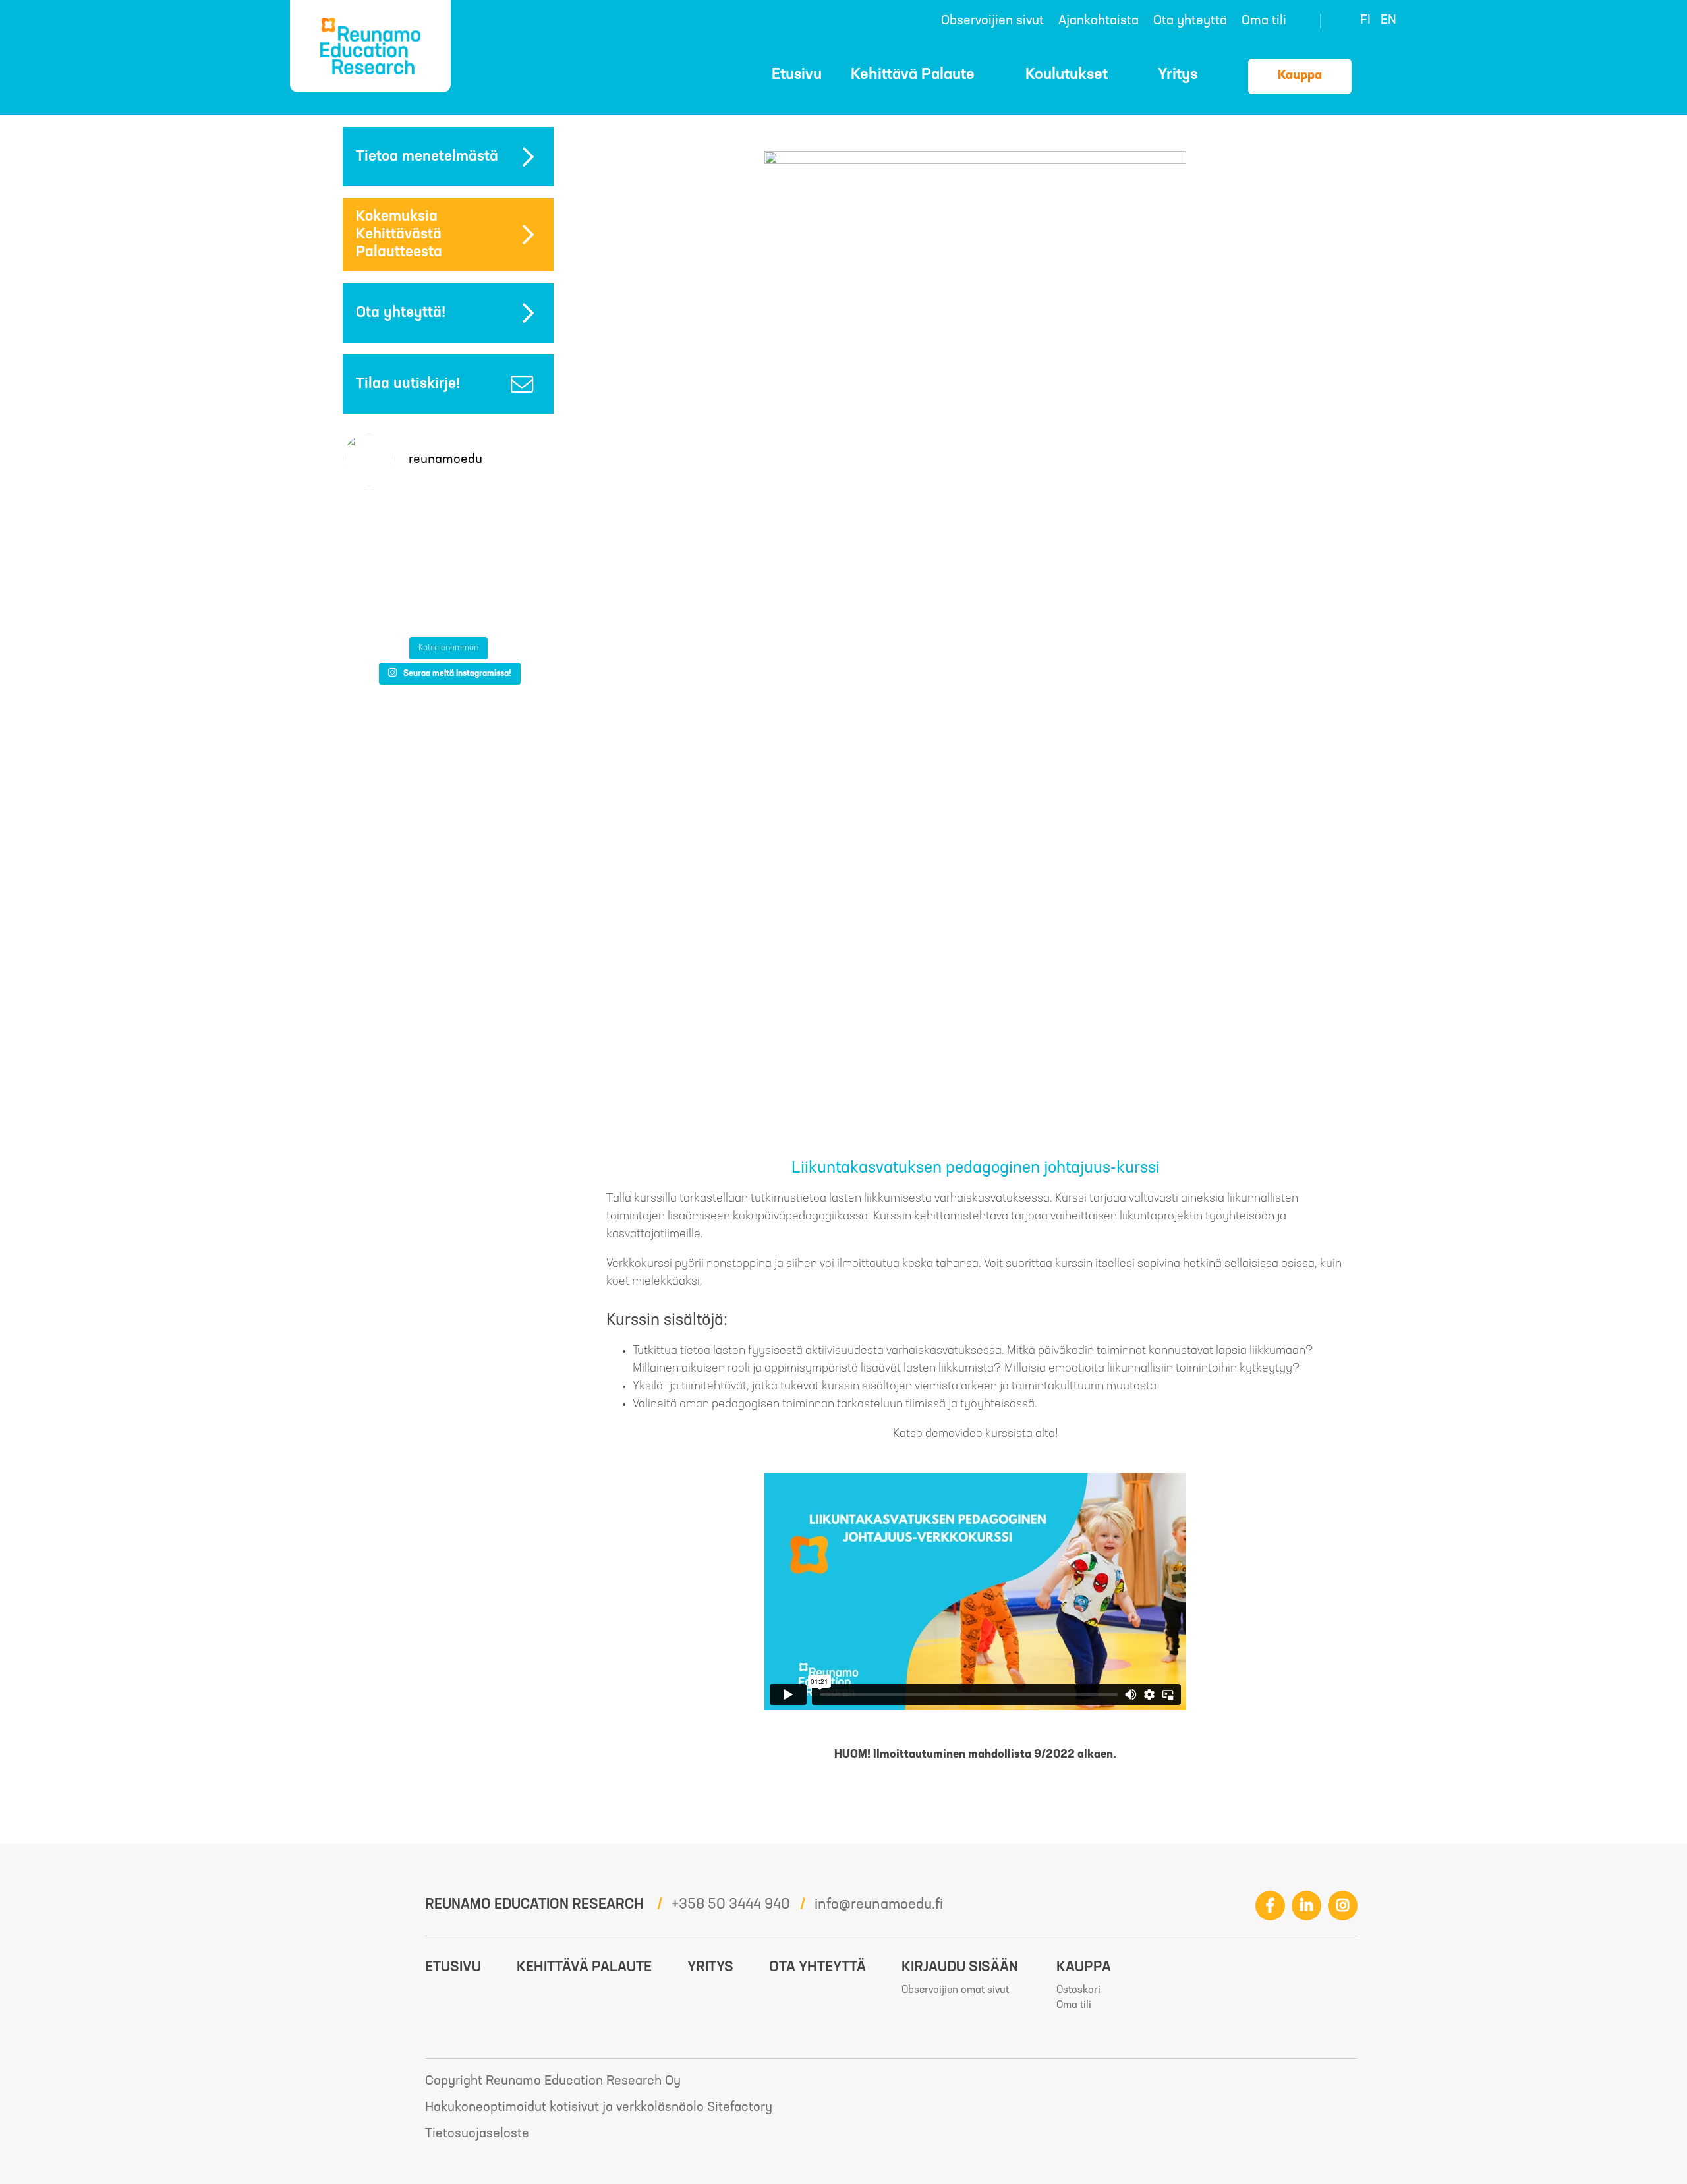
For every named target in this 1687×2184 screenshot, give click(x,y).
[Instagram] (1343, 1906)
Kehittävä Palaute (913, 75)
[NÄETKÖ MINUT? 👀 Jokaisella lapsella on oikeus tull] (376, 564)
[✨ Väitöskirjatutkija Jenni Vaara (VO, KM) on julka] (448, 607)
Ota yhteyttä (1190, 21)
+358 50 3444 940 (731, 1905)
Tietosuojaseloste (477, 2134)
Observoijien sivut (992, 21)
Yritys (1178, 75)
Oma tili (1264, 21)
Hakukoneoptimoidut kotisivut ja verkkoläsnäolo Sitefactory (599, 2108)
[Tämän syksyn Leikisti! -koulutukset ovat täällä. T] (448, 520)
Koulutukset (1067, 75)
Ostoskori (1385, 74)
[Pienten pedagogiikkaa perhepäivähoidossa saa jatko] (376, 520)
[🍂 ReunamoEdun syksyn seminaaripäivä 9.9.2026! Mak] (521, 520)
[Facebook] (1270, 1906)
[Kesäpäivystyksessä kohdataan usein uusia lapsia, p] (521, 564)
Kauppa (1300, 76)
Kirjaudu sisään (960, 1968)
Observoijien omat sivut (955, 1990)
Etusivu (797, 75)
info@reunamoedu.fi (879, 1905)
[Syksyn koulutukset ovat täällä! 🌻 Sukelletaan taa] (376, 607)
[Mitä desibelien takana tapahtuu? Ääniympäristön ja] (448, 564)
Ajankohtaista (1099, 21)
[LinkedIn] (1306, 1906)
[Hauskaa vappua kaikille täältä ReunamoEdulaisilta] (521, 607)
